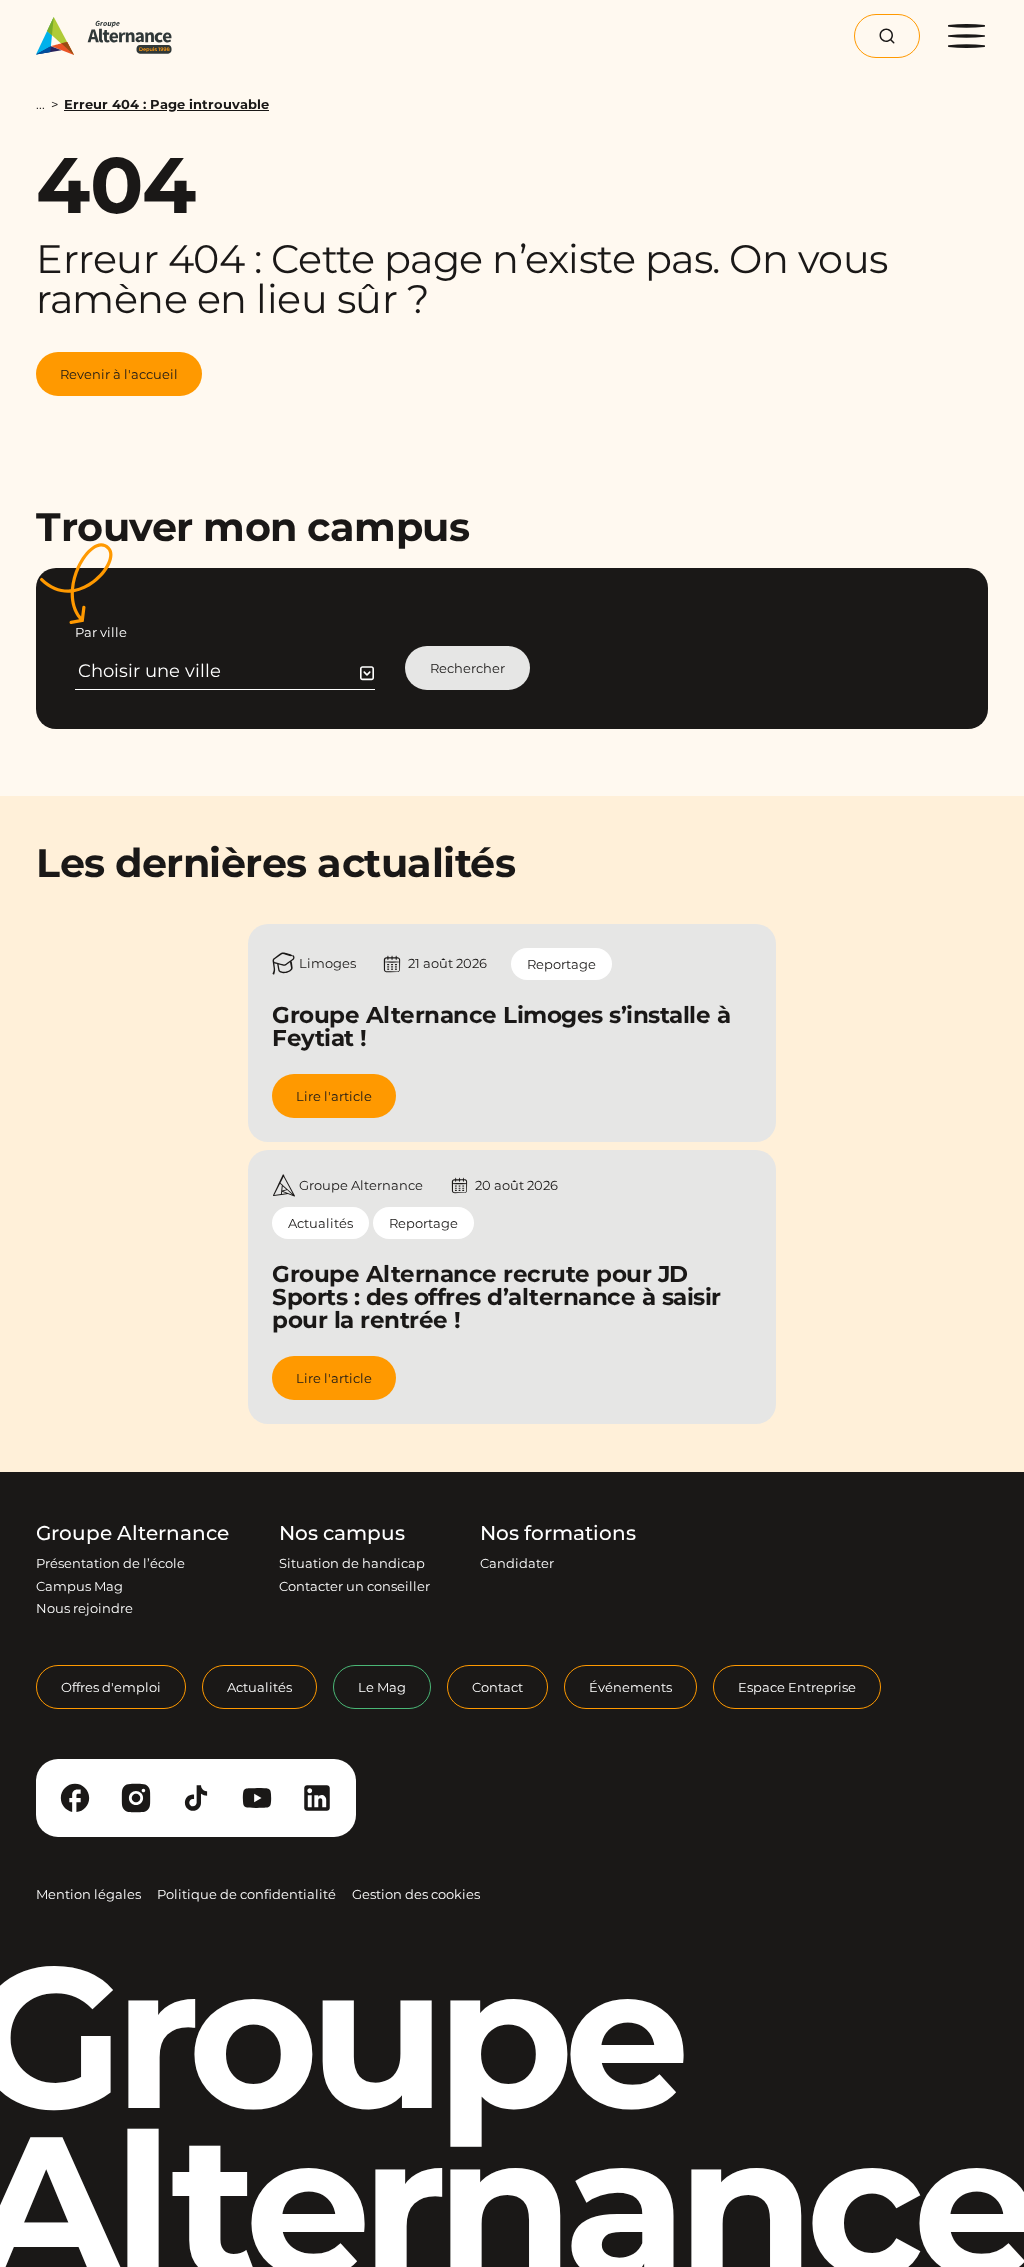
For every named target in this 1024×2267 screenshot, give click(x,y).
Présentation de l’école (110, 1563)
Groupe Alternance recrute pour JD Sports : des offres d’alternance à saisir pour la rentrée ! (496, 1297)
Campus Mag (79, 1586)
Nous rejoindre (84, 1608)
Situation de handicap (352, 1563)
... (40, 104)
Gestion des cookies (416, 1894)
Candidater (517, 1563)
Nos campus (342, 1533)
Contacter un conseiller (354, 1586)
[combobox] (226, 671)
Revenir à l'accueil (119, 374)
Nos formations (558, 1533)
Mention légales (88, 1894)
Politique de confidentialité (246, 1894)
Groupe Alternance (132, 1533)
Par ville (101, 632)
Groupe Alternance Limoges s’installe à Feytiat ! (501, 1026)
